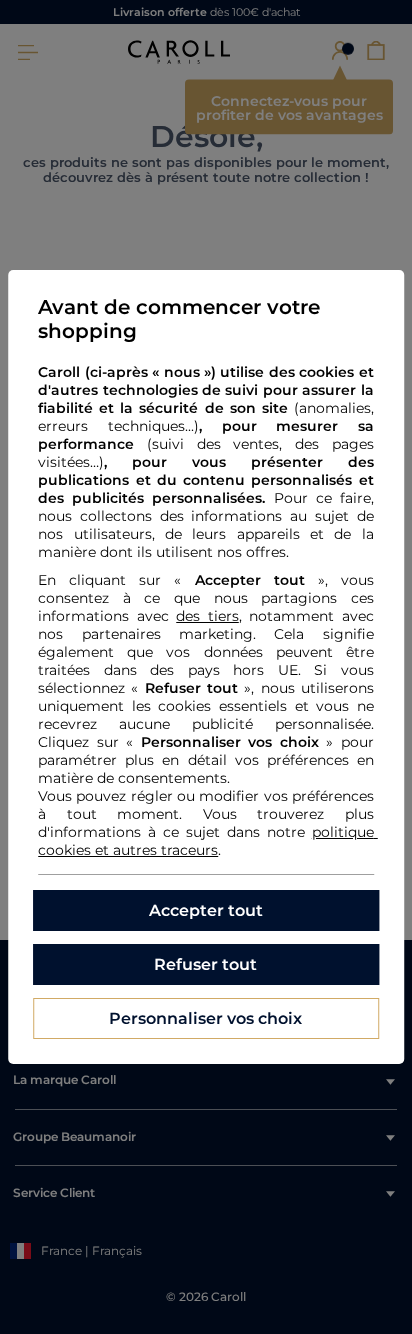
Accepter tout (206, 910)
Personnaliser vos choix (205, 1018)
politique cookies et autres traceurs (208, 841)
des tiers (207, 616)
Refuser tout (205, 964)
